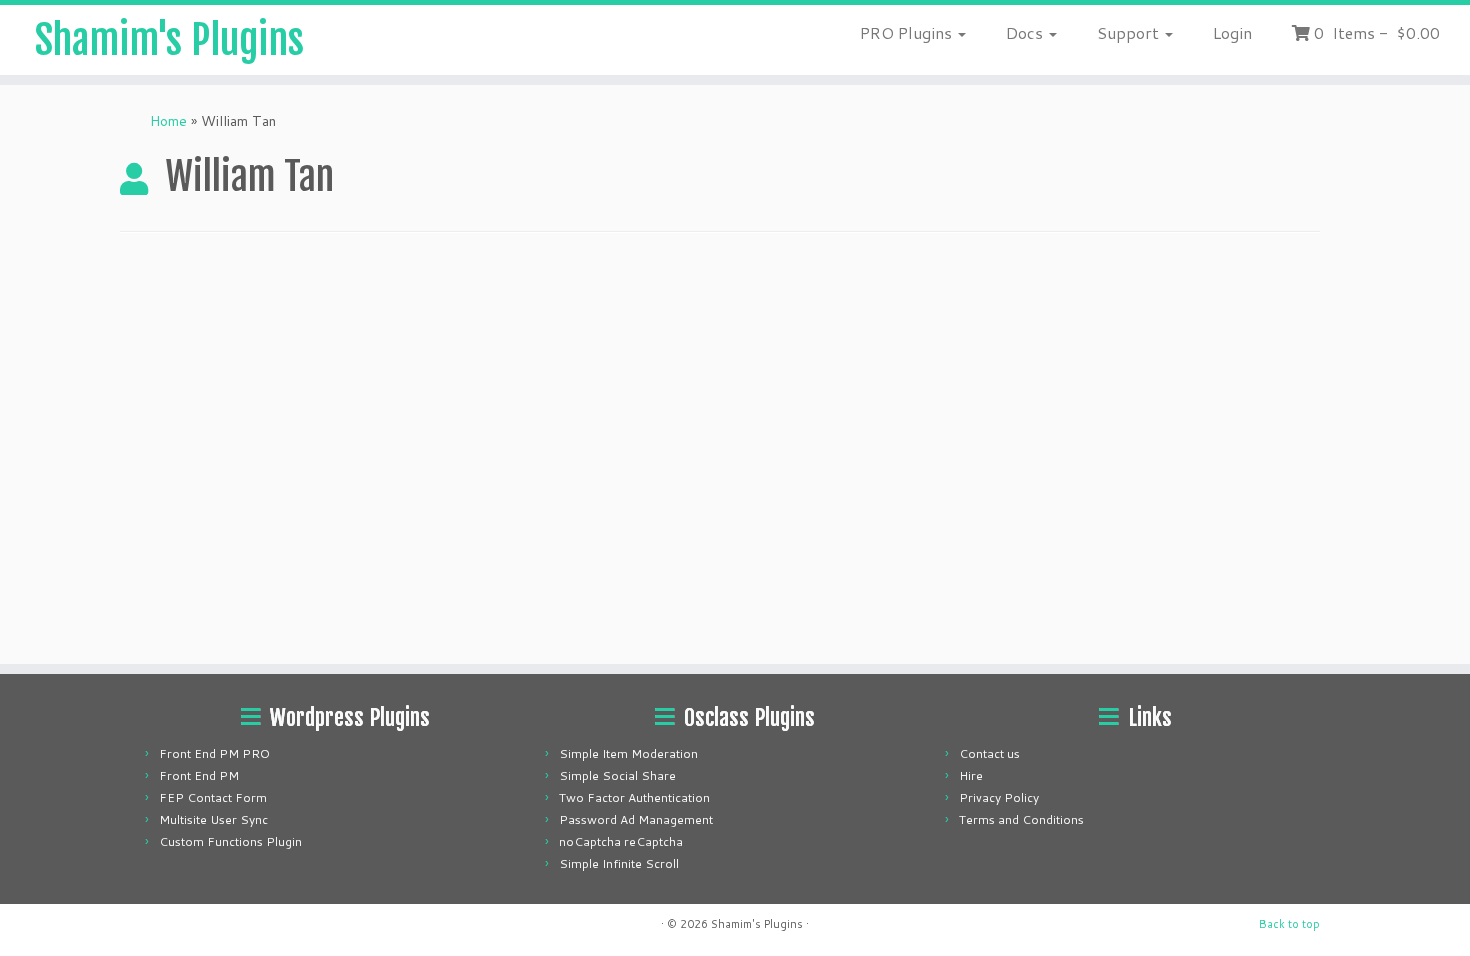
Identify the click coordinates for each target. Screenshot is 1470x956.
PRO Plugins (908, 32)
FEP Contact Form (213, 797)
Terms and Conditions (1021, 819)
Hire (971, 775)
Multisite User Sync (213, 819)
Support (1130, 32)
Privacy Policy (999, 797)
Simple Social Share (617, 775)
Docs (1026, 32)
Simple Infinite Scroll (619, 863)
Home (168, 121)
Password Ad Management (636, 819)
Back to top (1289, 924)
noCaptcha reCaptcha (621, 841)
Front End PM (199, 775)
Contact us (989, 753)
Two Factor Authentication (634, 797)
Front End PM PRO (214, 753)
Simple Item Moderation (628, 753)
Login (1232, 32)
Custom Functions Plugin (230, 841)
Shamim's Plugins (169, 40)
